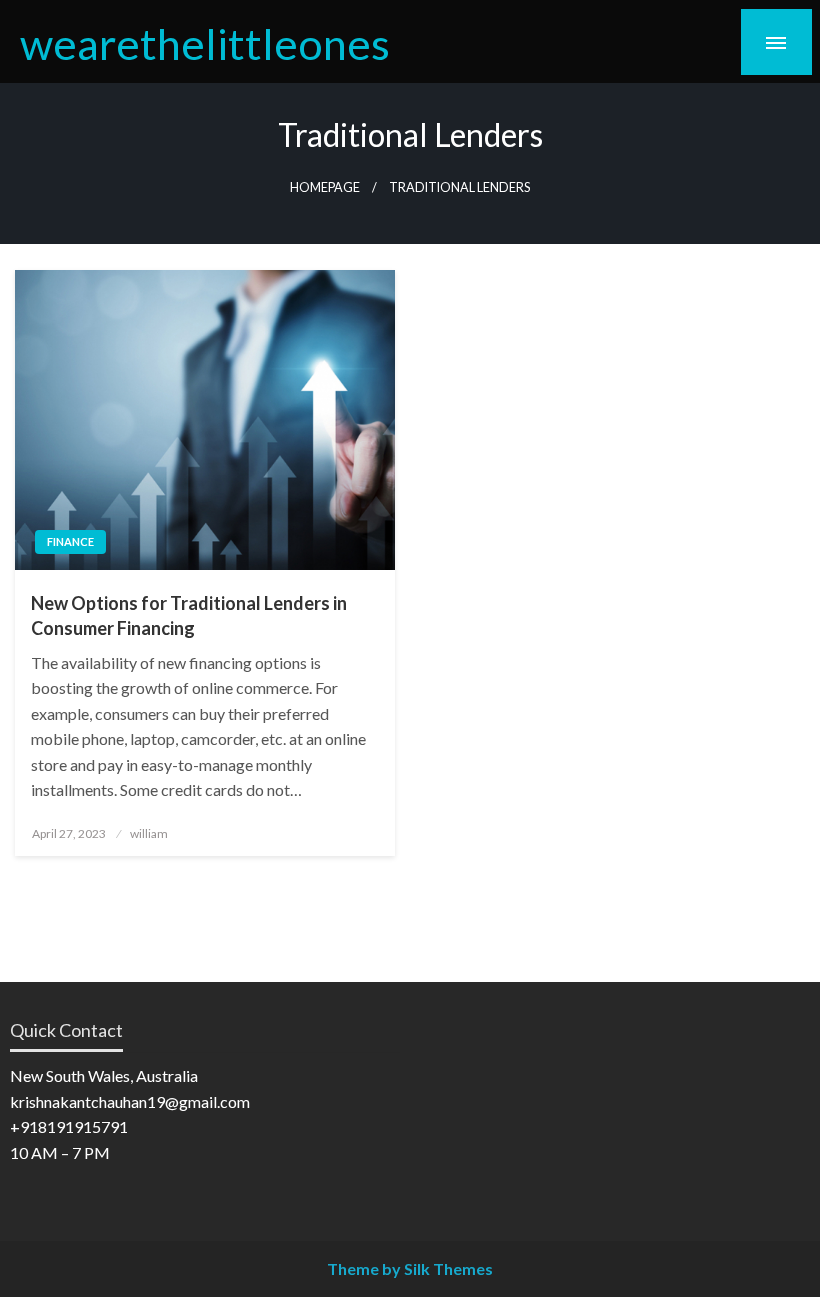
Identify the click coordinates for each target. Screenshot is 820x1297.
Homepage (325, 187)
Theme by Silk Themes (410, 1268)
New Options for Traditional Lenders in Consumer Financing (189, 615)
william (149, 833)
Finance (70, 541)
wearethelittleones (205, 43)
